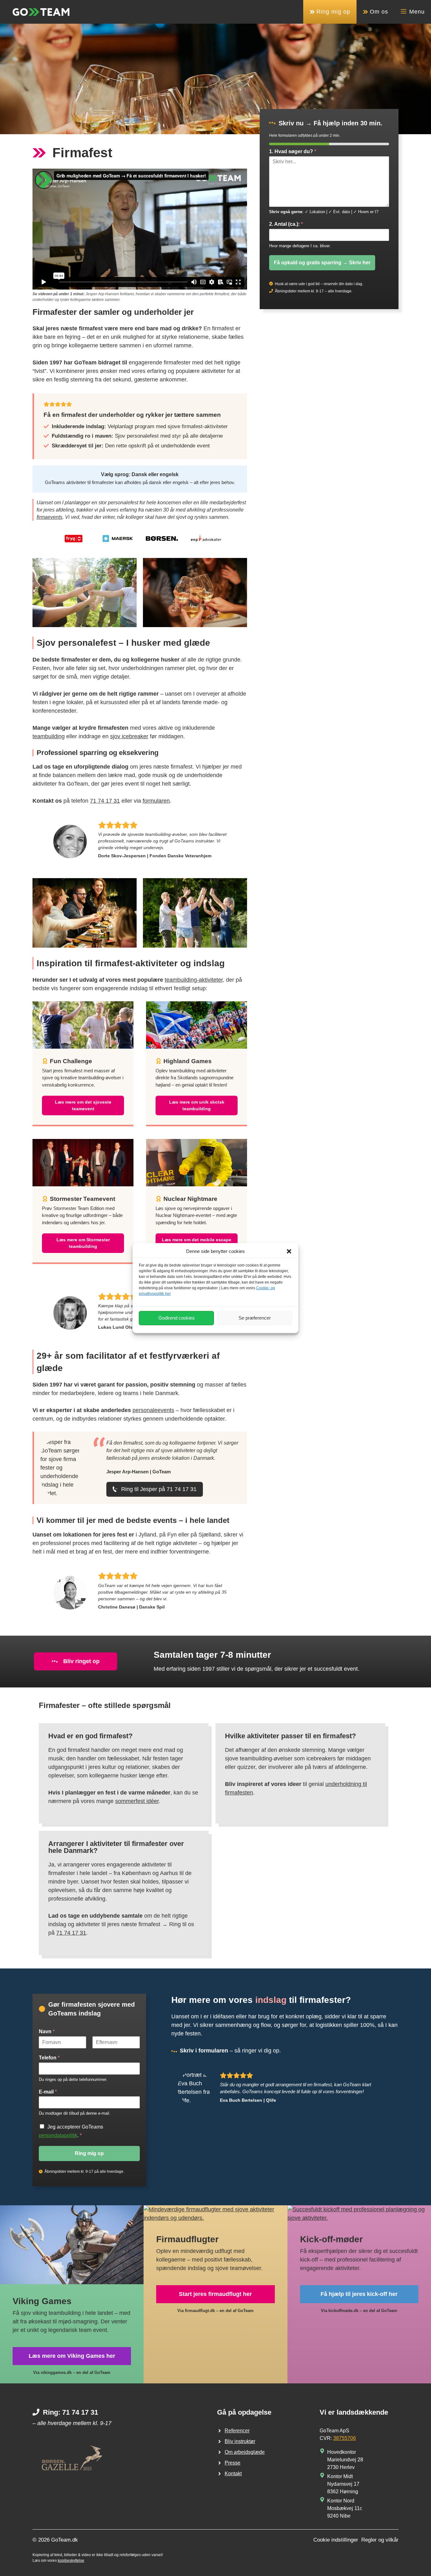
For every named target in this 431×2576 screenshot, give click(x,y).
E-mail (48, 2092)
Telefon (49, 2058)
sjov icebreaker (129, 736)
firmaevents (50, 517)
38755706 (345, 2438)
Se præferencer (255, 1318)
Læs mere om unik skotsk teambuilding (197, 1105)
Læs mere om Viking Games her (72, 2356)
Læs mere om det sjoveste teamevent (83, 1105)
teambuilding (49, 736)
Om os (378, 12)
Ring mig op (332, 12)
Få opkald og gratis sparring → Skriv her (322, 262)
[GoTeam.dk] (41, 12)
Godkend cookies (177, 1318)
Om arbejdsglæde (245, 2452)
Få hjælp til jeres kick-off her (359, 2294)
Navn (47, 2031)
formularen (156, 801)
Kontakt (233, 2474)
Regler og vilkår (380, 2540)
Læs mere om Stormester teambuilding (83, 1243)
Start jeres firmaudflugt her (215, 2294)
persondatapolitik (58, 2135)
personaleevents (153, 1410)
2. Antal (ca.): (286, 224)
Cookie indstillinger (336, 2540)
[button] (289, 1251)
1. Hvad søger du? (293, 151)
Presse (233, 2463)
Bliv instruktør (240, 2441)
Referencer (237, 2431)
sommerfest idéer (137, 1801)
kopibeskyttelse (71, 2561)
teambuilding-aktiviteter (194, 980)
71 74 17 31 (105, 801)
